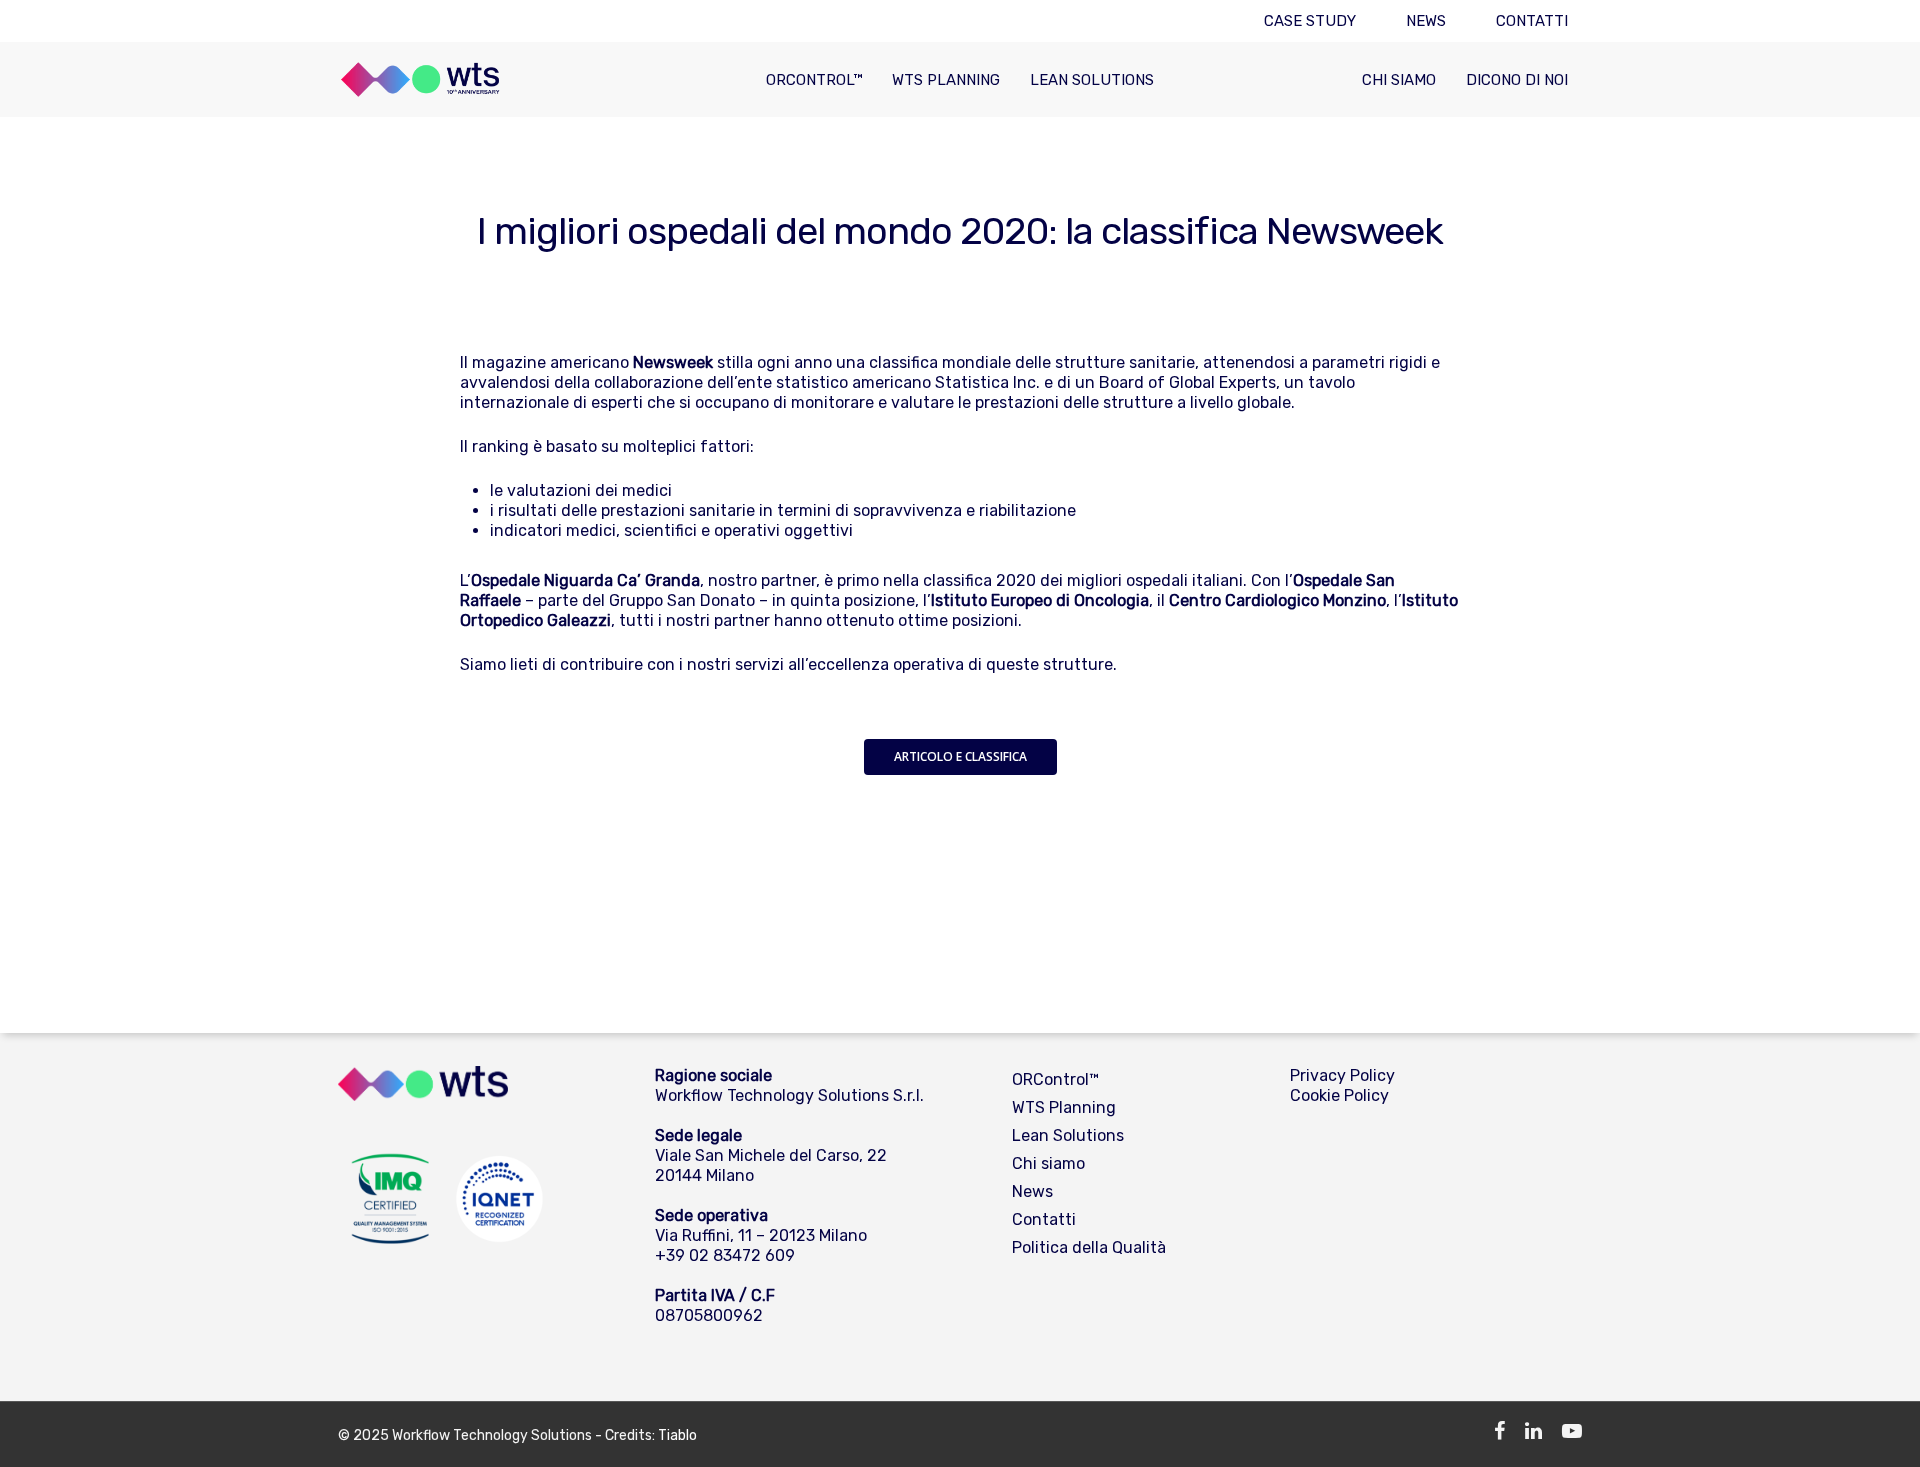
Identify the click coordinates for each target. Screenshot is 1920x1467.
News (1426, 21)
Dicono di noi (1517, 80)
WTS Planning (946, 80)
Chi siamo (1399, 80)
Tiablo (677, 1435)
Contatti (1532, 21)
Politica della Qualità (1089, 1247)
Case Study (1310, 21)
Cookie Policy (1339, 1095)
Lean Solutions (1092, 80)
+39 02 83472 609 (725, 1255)
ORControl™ (814, 80)
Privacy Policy (1342, 1075)
